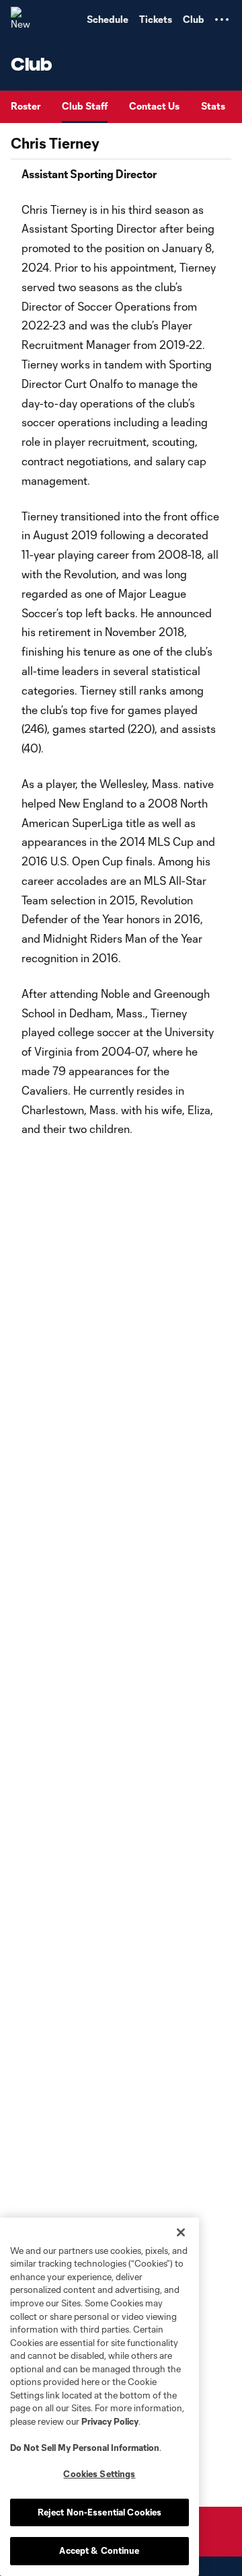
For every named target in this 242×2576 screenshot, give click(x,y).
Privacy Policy (110, 2421)
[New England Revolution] (24, 19)
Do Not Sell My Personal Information (85, 2448)
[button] (222, 19)
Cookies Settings (99, 2474)
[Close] (181, 2232)
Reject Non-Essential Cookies (100, 2512)
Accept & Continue (99, 2550)
